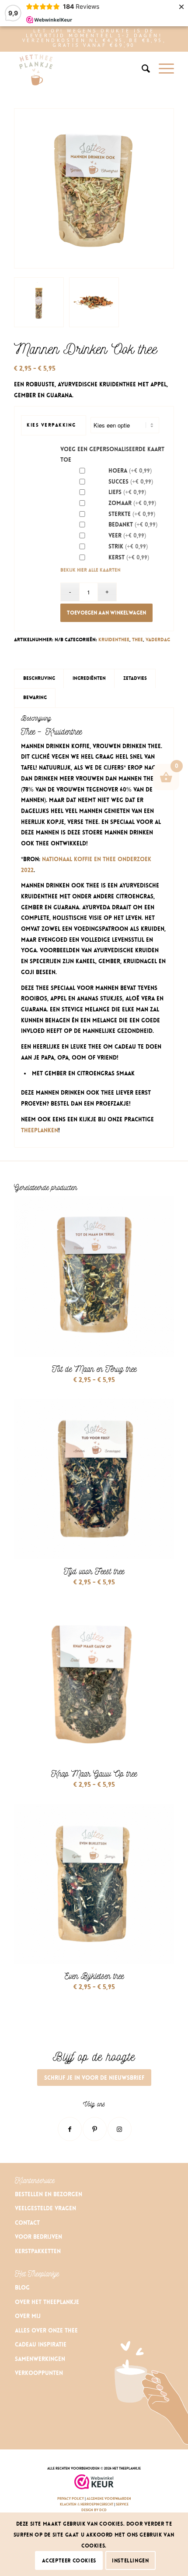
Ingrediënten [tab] (89, 678)
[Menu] (162, 69)
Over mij (28, 2316)
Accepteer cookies (69, 2561)
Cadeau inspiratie (42, 2345)
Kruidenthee (114, 640)
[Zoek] (141, 69)
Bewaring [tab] (35, 698)
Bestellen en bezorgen (49, 2194)
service (122, 2504)
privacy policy (71, 2499)
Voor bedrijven (38, 2237)
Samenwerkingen (40, 2359)
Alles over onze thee (46, 2330)
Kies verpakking (51, 425)
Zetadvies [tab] (135, 678)
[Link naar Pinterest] (95, 2129)
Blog (22, 2288)
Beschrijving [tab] (39, 678)
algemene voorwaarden (109, 2499)
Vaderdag (158, 640)
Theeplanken (40, 1130)
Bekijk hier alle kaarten (91, 570)
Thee (138, 640)
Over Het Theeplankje (47, 2302)
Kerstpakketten (38, 2251)
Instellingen (130, 2561)
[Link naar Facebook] (70, 2129)
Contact (27, 2223)
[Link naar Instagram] (120, 2129)
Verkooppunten (39, 2373)
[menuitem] (141, 69)
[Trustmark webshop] (94, 2483)
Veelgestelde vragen (45, 2208)
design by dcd (94, 2510)
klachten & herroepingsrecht (87, 2504)
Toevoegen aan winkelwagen (106, 613)
